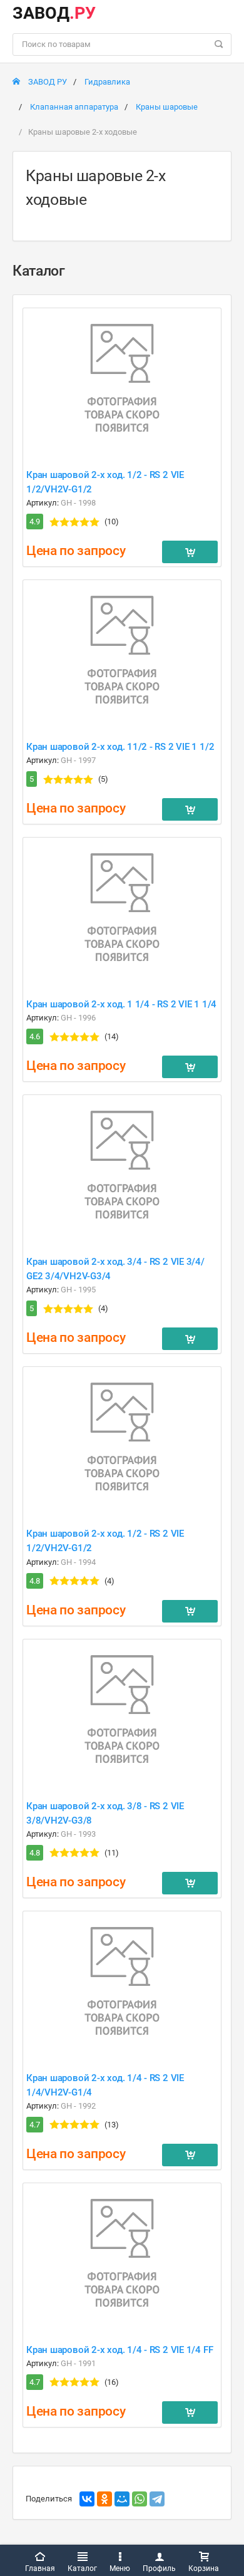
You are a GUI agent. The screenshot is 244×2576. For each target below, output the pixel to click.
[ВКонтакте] (87, 2499)
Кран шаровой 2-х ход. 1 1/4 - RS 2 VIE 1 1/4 (121, 1004)
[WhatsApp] (140, 2499)
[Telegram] (157, 2499)
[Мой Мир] (122, 2499)
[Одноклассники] (104, 2499)
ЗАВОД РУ (47, 82)
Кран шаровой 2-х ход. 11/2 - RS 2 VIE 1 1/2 (120, 747)
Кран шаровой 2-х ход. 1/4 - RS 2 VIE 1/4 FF (119, 2350)
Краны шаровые (167, 107)
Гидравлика (107, 82)
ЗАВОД (54, 13)
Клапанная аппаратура (74, 107)
